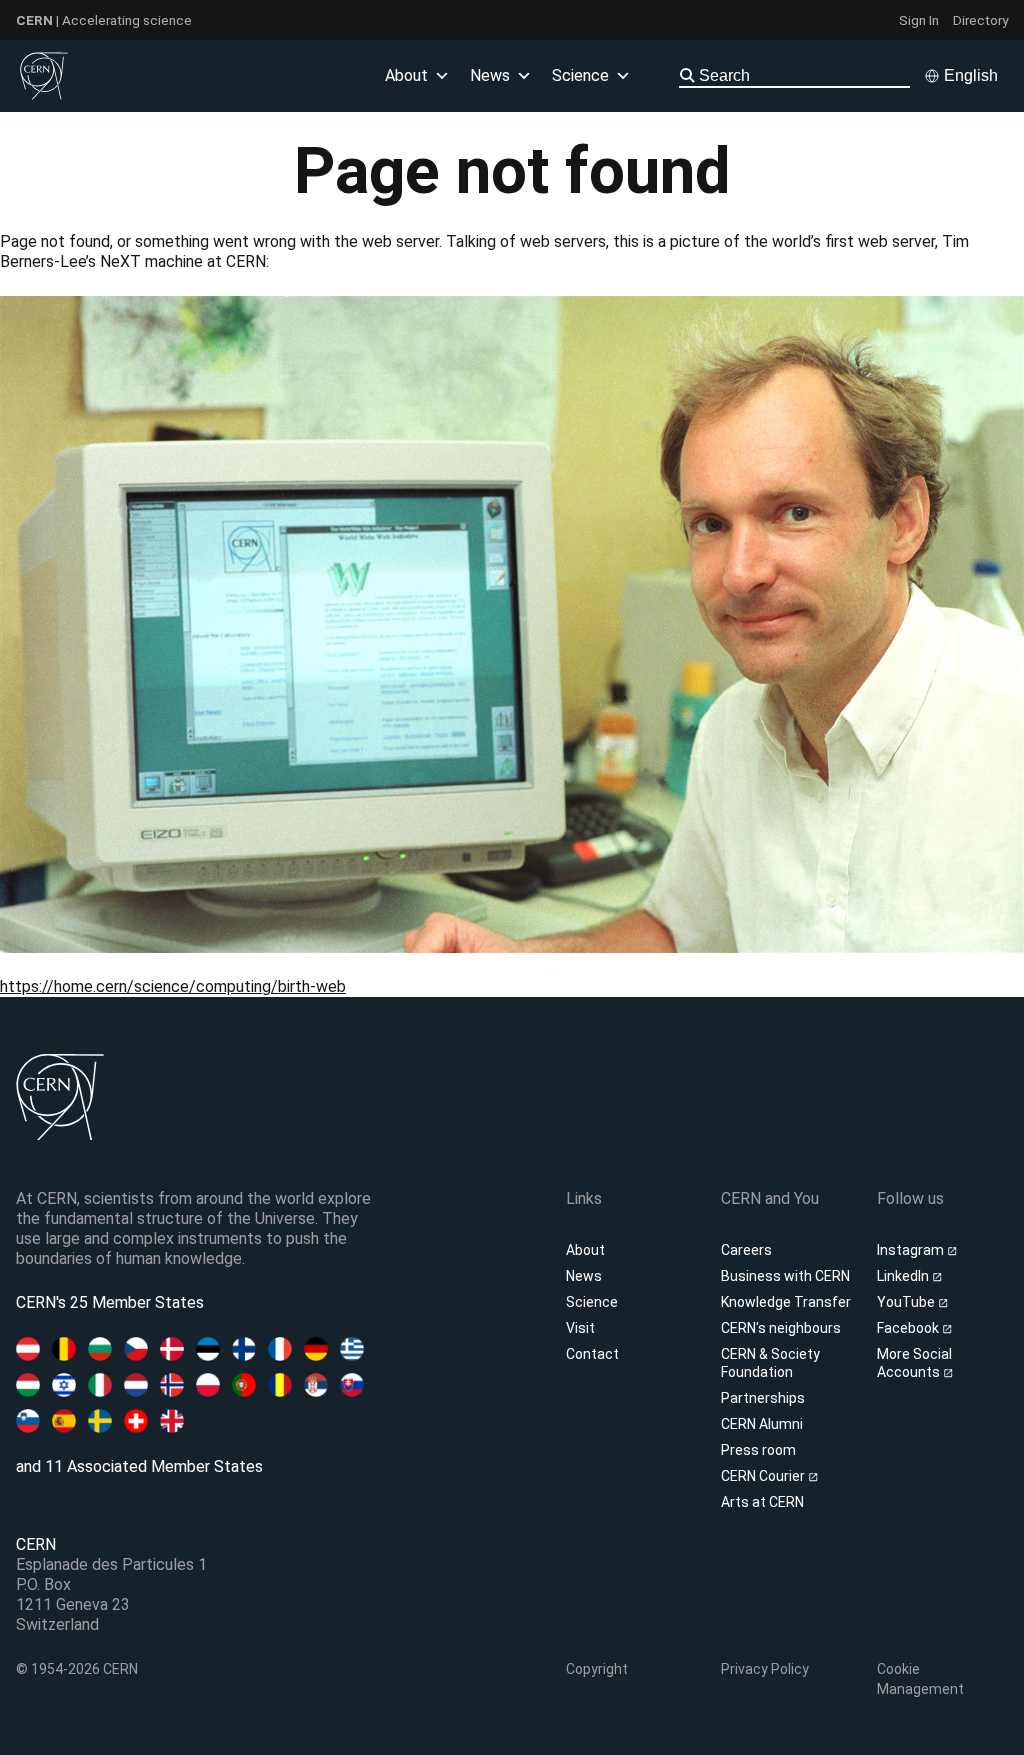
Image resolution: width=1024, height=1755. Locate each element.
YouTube (907, 1302)
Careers (746, 1250)
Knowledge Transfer (786, 1302)
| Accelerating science (104, 20)
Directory (980, 20)
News (584, 1276)
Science (580, 75)
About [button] (406, 75)
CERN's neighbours (781, 1328)
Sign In (919, 20)
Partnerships (763, 1398)
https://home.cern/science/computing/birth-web (173, 986)
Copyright (597, 1669)
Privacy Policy (765, 1669)
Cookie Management (920, 1679)
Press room (758, 1450)
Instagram (912, 1250)
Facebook (909, 1328)
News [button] (490, 75)
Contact (592, 1354)
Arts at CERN (762, 1502)
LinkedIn (904, 1276)
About (585, 1250)
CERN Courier (764, 1476)
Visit (580, 1328)
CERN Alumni (762, 1424)
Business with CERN (785, 1276)
